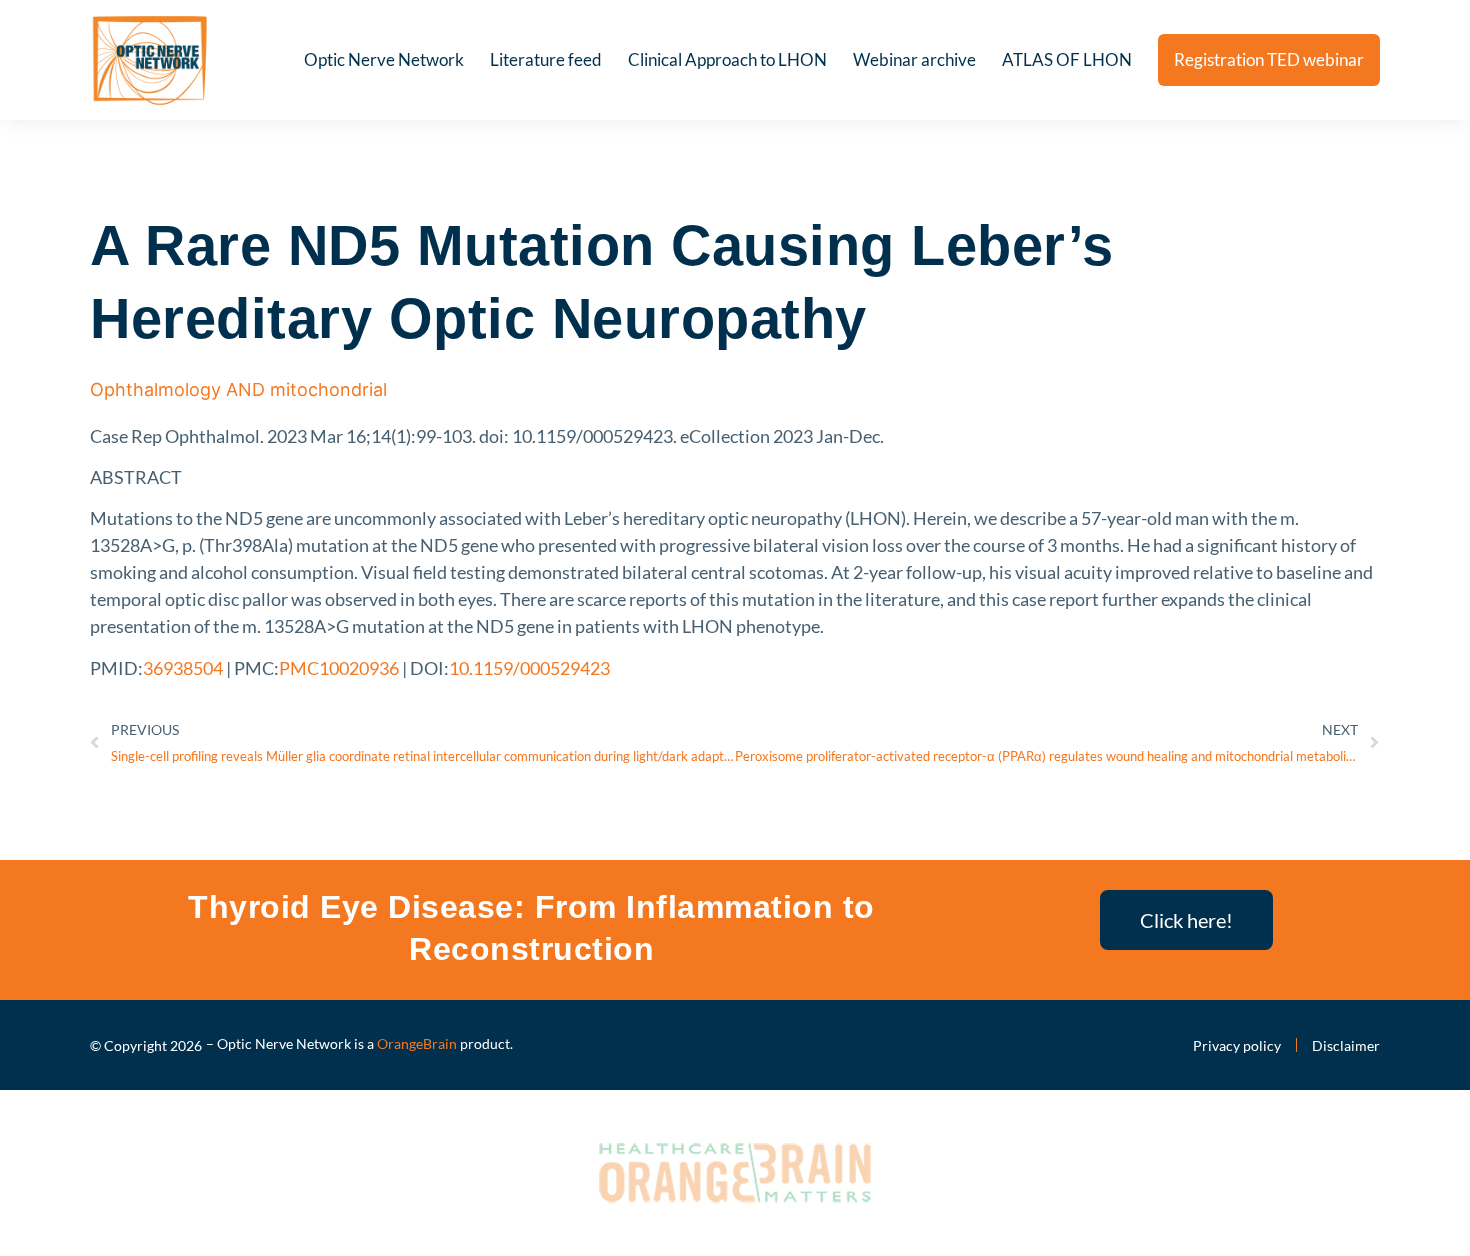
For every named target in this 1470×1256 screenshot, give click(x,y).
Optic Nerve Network (384, 59)
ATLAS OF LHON (1067, 59)
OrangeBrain (417, 1043)
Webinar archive (914, 59)
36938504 (183, 668)
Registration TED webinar (1269, 59)
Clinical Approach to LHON (727, 59)
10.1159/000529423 (529, 668)
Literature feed (546, 59)
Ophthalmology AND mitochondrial (238, 389)
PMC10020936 (339, 668)
